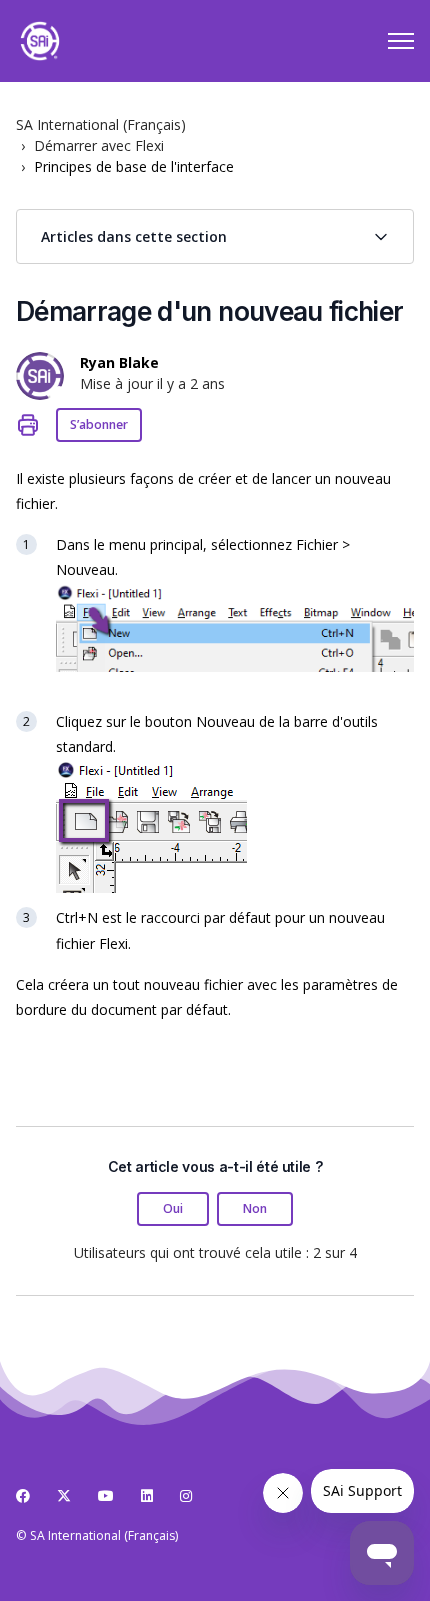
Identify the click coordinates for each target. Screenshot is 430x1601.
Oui (173, 1208)
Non (255, 1208)
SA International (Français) (101, 124)
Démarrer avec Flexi (99, 145)
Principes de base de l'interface (134, 166)
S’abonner (99, 424)
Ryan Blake (119, 362)
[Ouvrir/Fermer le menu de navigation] (401, 41)
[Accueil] (40, 41)
